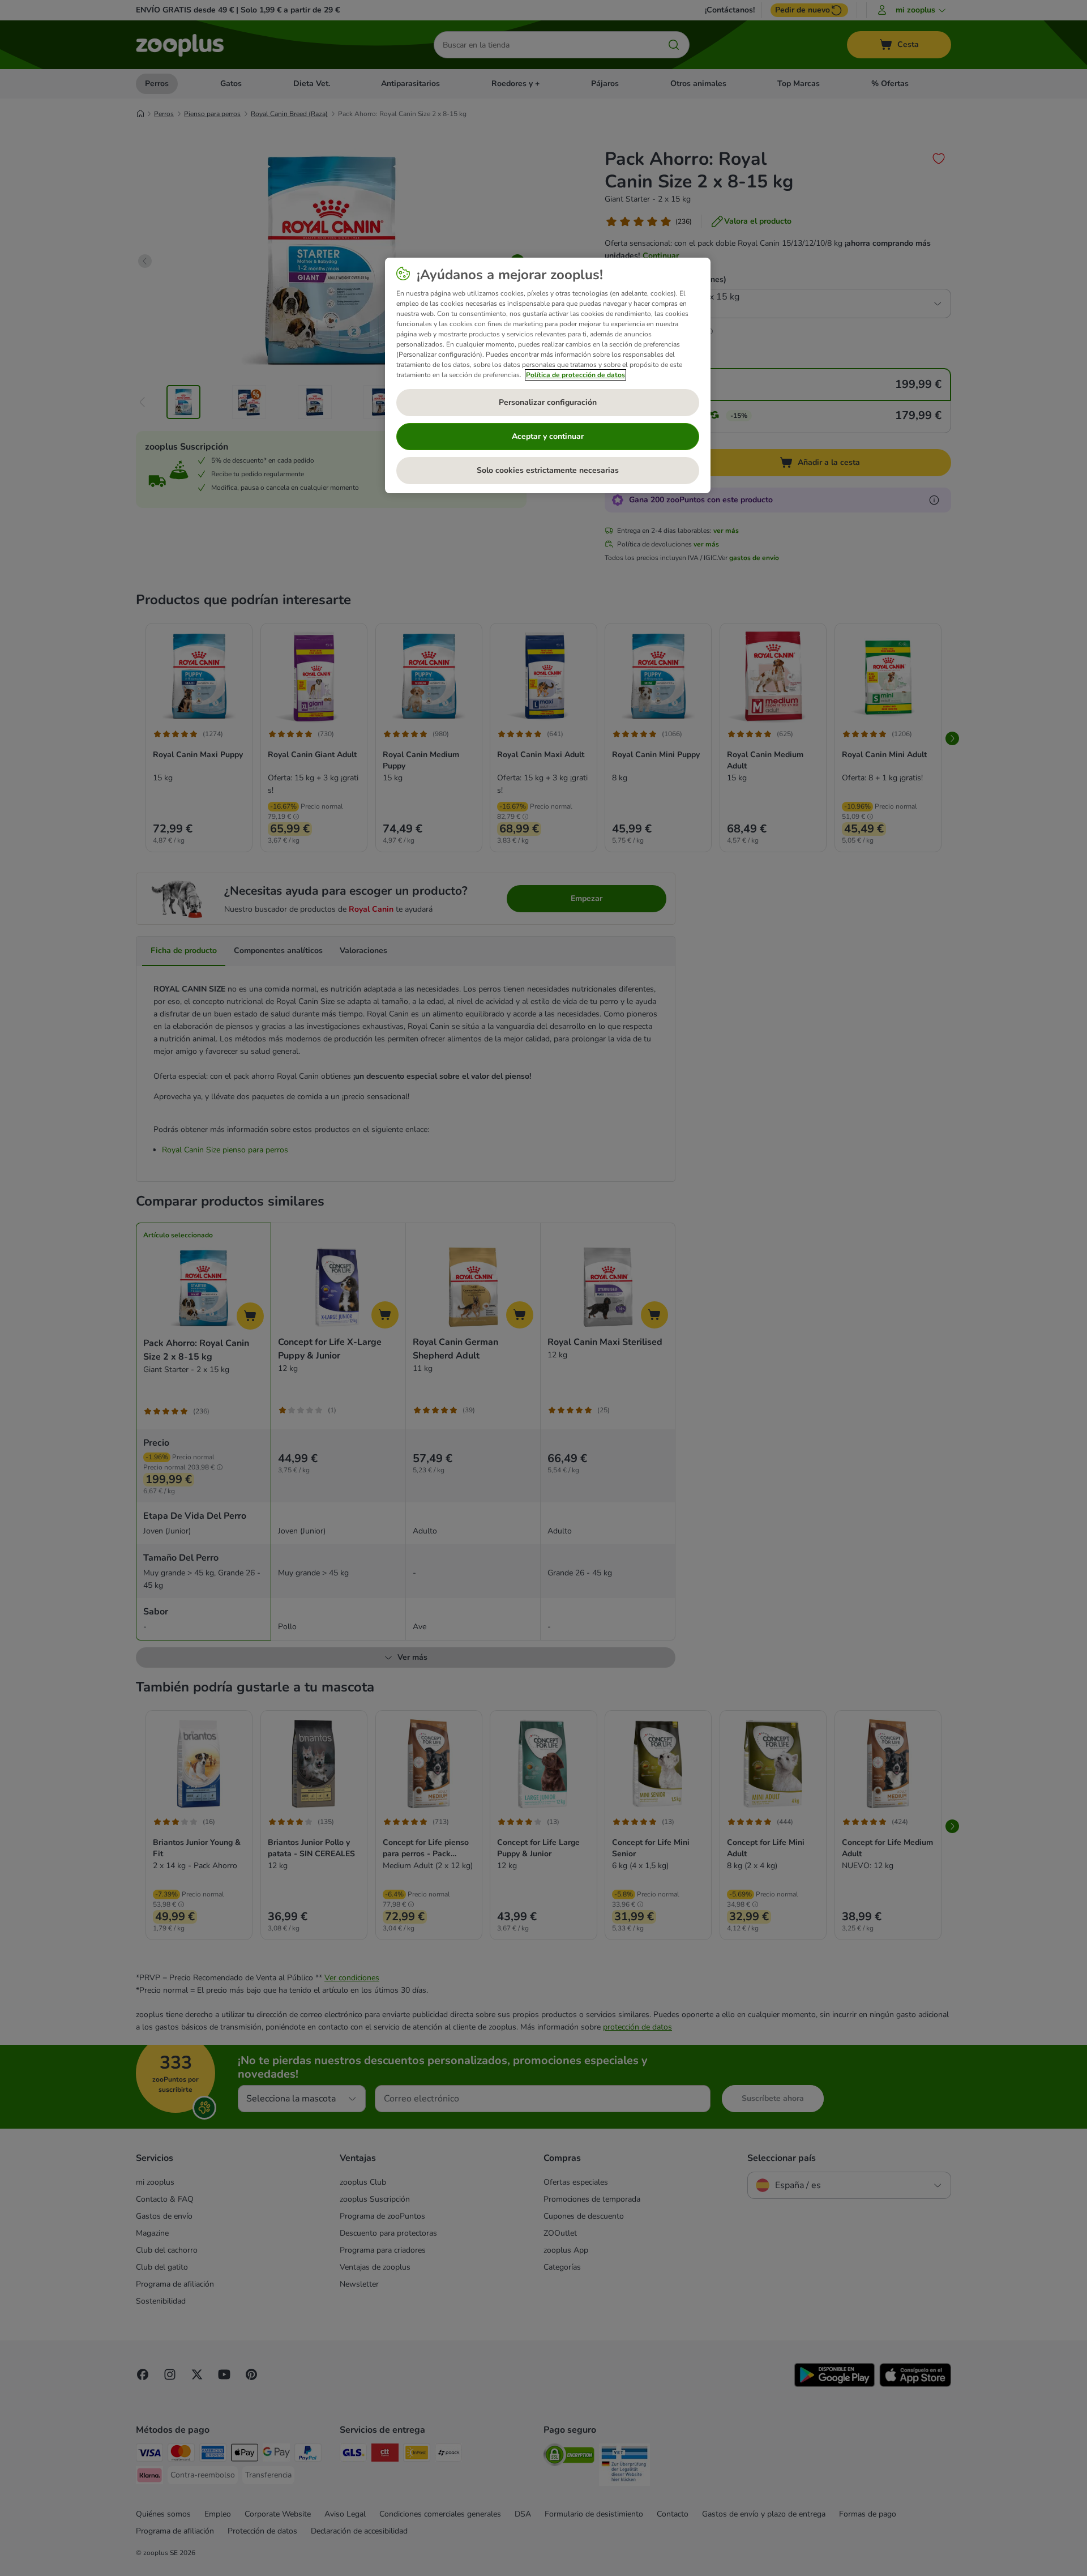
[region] (548, 375)
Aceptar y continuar (548, 436)
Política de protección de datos (575, 375)
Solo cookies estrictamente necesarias (548, 470)
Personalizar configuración (548, 402)
